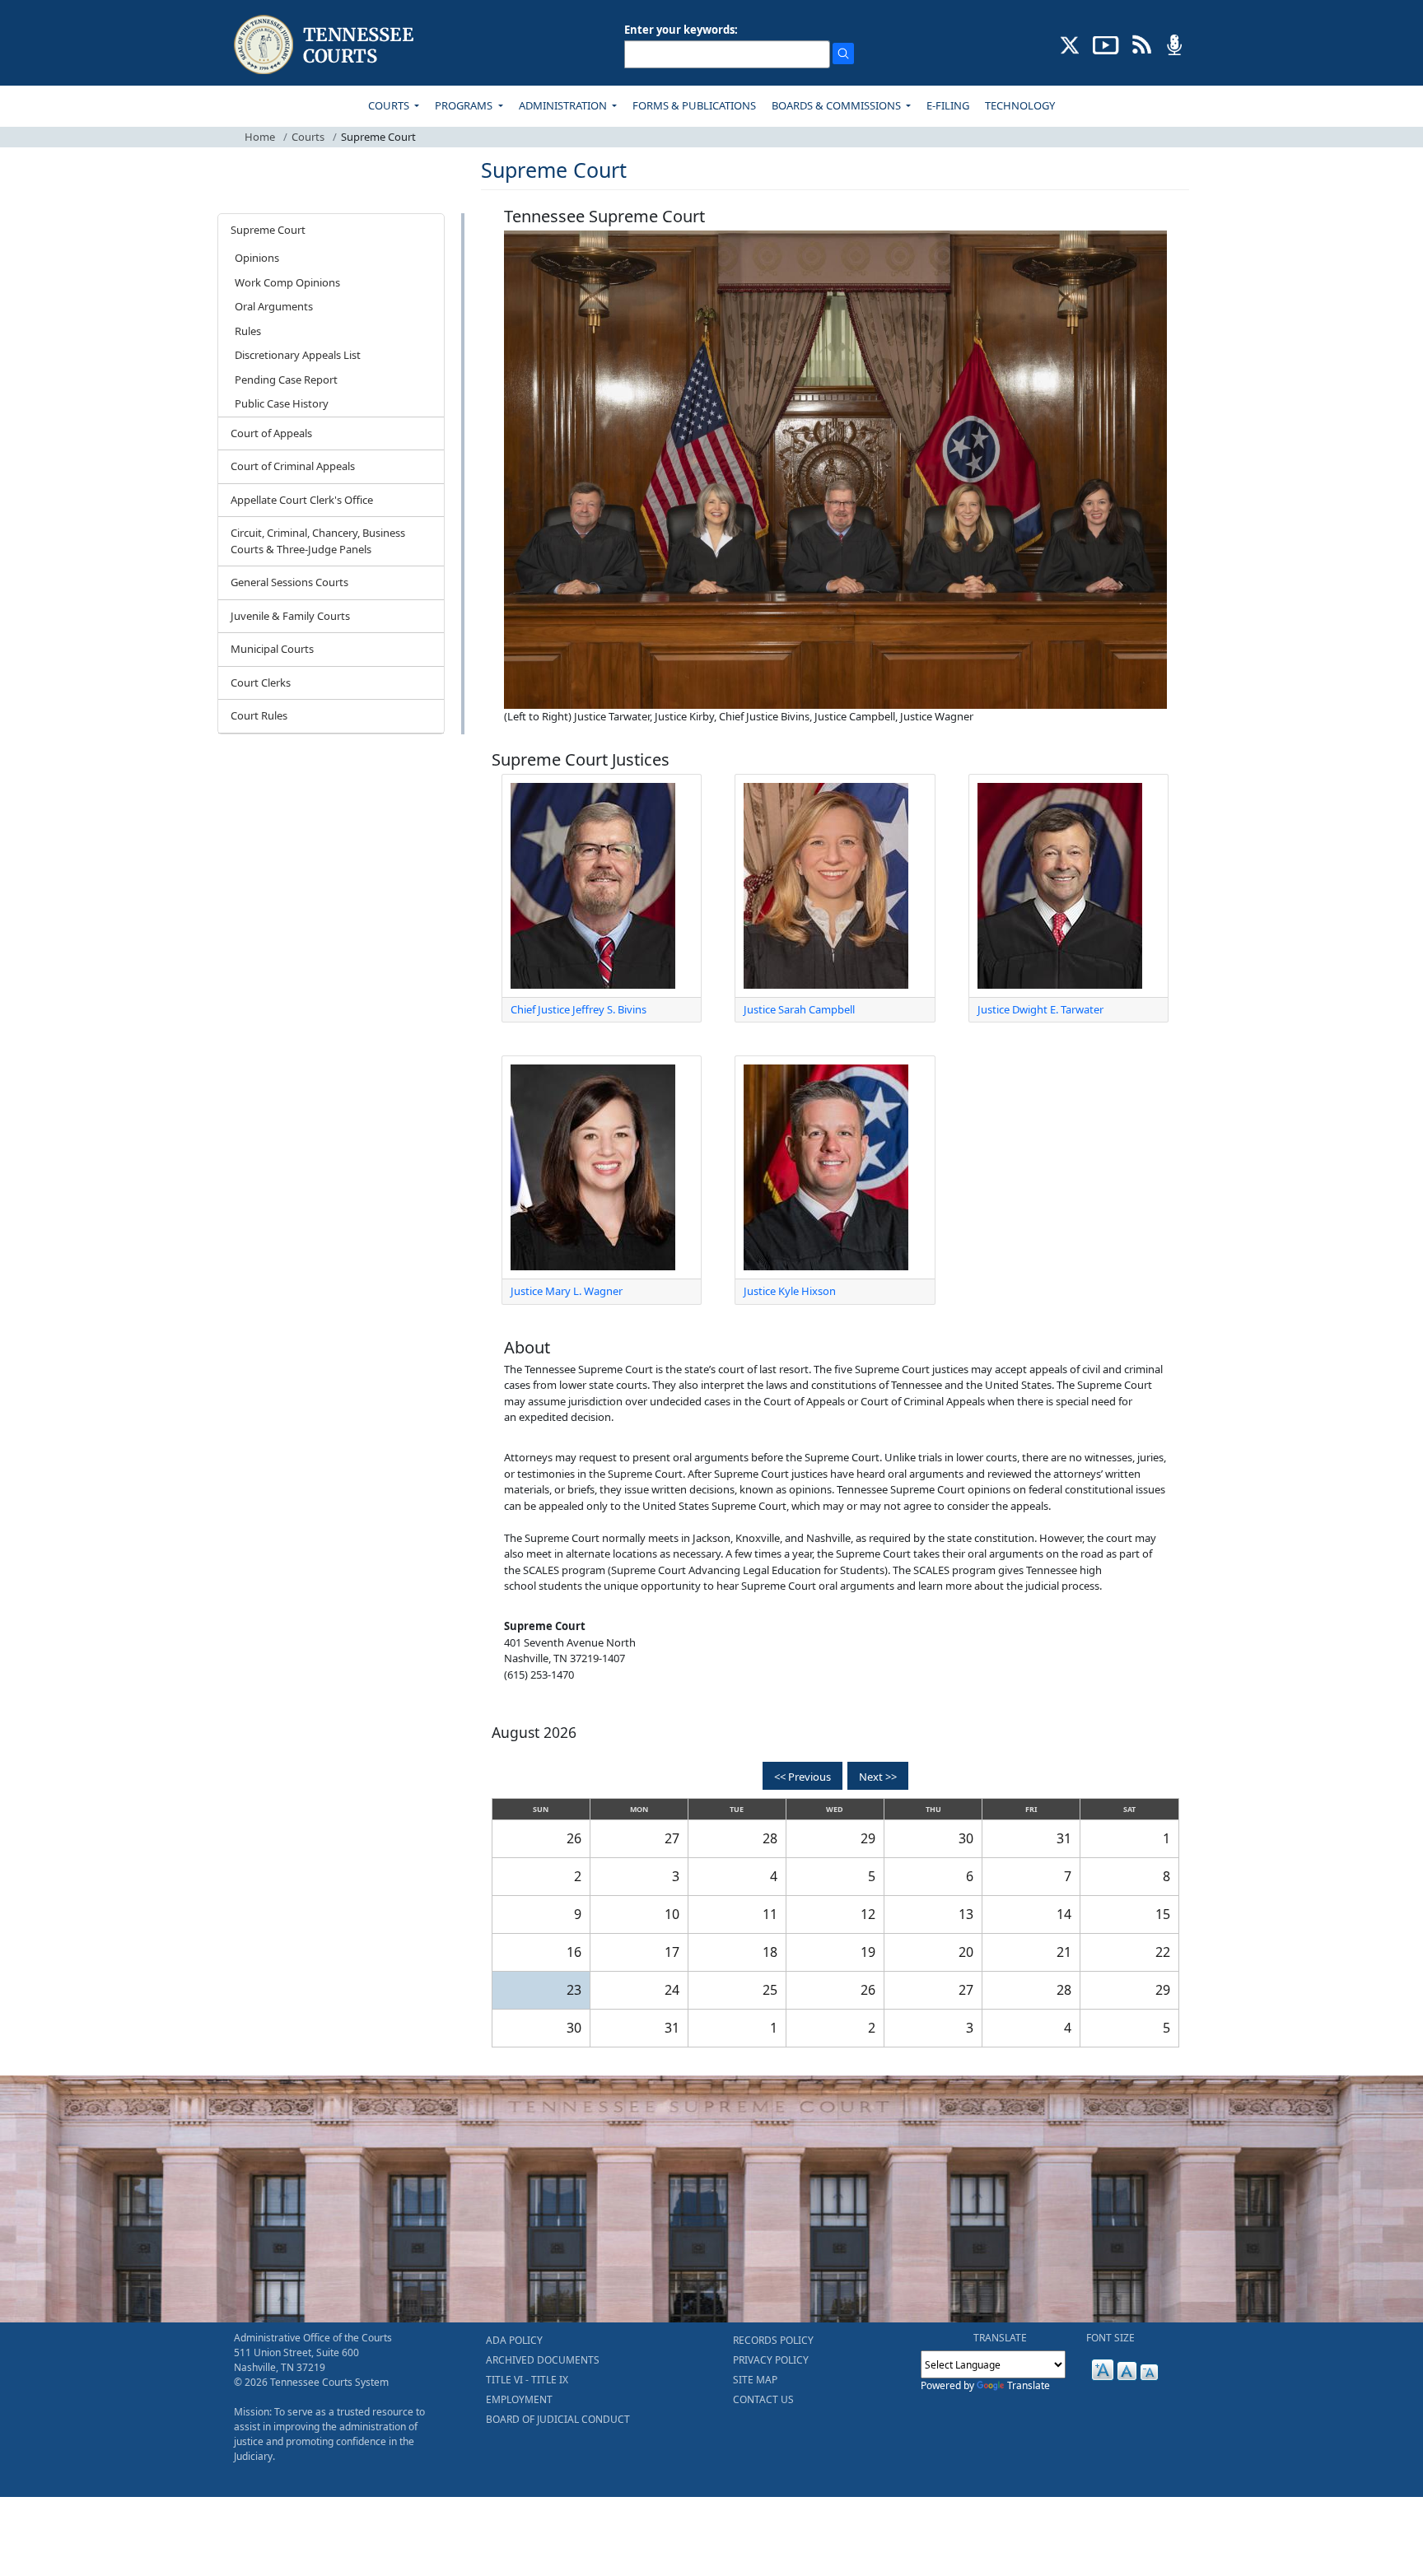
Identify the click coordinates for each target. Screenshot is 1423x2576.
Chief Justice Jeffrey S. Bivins (579, 1009)
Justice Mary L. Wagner (567, 1291)
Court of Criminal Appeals (293, 466)
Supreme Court (268, 230)
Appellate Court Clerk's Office (302, 500)
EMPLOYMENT (519, 2399)
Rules (248, 331)
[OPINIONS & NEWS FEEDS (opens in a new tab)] (1142, 44)
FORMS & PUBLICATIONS (694, 105)
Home (260, 137)
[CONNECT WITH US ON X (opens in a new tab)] (1070, 44)
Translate (1029, 2385)
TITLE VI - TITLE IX (527, 2380)
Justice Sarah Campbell (799, 1009)
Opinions (257, 258)
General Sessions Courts (289, 582)
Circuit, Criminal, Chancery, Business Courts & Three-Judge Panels (318, 541)
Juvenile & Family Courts (290, 616)
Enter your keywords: (681, 30)
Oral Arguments (274, 306)
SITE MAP (755, 2380)
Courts (308, 137)
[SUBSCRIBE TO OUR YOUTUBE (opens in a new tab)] (1106, 44)
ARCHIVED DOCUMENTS (543, 2360)
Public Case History (282, 403)
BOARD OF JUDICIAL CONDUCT (558, 2419)
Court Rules (259, 715)
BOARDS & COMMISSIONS (837, 105)
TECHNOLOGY (1020, 105)
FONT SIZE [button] (1110, 2338)
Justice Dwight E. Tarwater (1040, 1009)
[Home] (326, 45)
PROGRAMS (465, 105)
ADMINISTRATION (564, 105)
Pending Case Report (286, 380)
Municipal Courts (272, 649)
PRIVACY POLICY (771, 2360)
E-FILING (948, 105)
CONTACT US (763, 2399)
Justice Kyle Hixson (790, 1291)
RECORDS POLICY (773, 2340)
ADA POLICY (514, 2340)
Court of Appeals (271, 433)
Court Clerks (261, 682)
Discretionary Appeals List (298, 355)
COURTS (390, 105)
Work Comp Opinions (287, 282)
